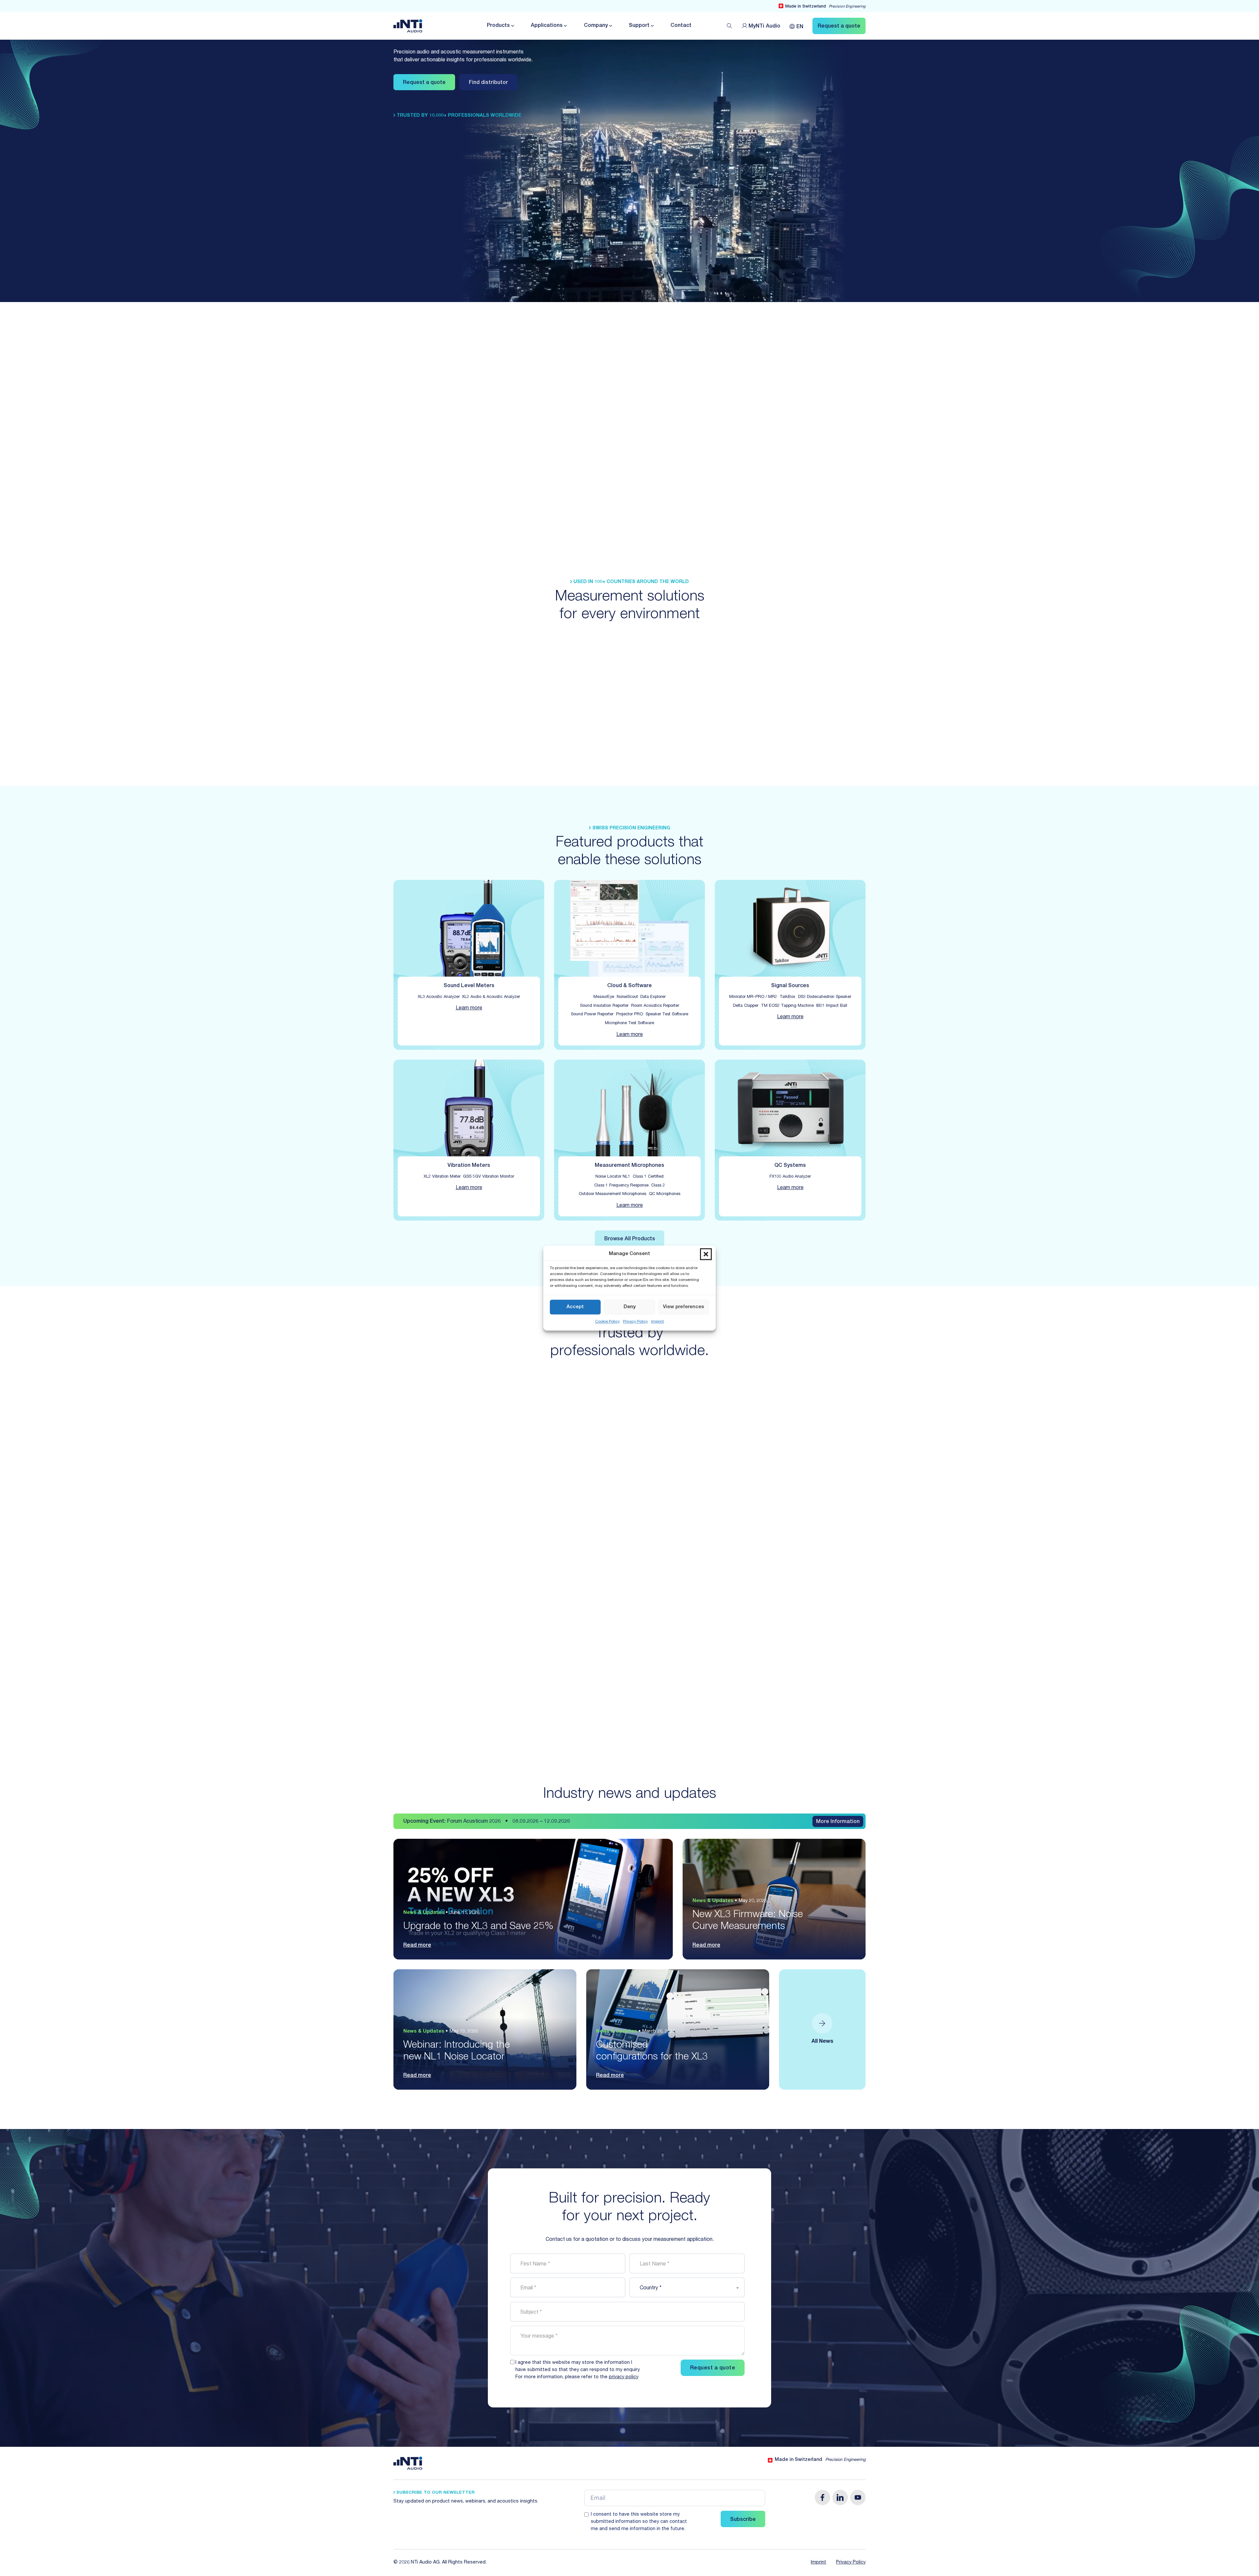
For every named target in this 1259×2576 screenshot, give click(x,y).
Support (639, 26)
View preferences (684, 1307)
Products (498, 26)
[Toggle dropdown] (512, 26)
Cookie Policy (607, 1322)
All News (822, 2042)
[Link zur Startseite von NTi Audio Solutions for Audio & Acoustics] (408, 26)
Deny (630, 1307)
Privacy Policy (635, 1322)
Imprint (658, 1322)
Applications (547, 26)
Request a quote (424, 83)
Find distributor (488, 83)
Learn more (469, 1008)
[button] (706, 1254)
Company (596, 26)
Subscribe (743, 2520)
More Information (838, 1822)
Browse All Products (630, 1239)
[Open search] (729, 26)
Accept (575, 1307)
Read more (417, 1946)
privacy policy (623, 2377)
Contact (681, 26)
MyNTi (764, 27)
